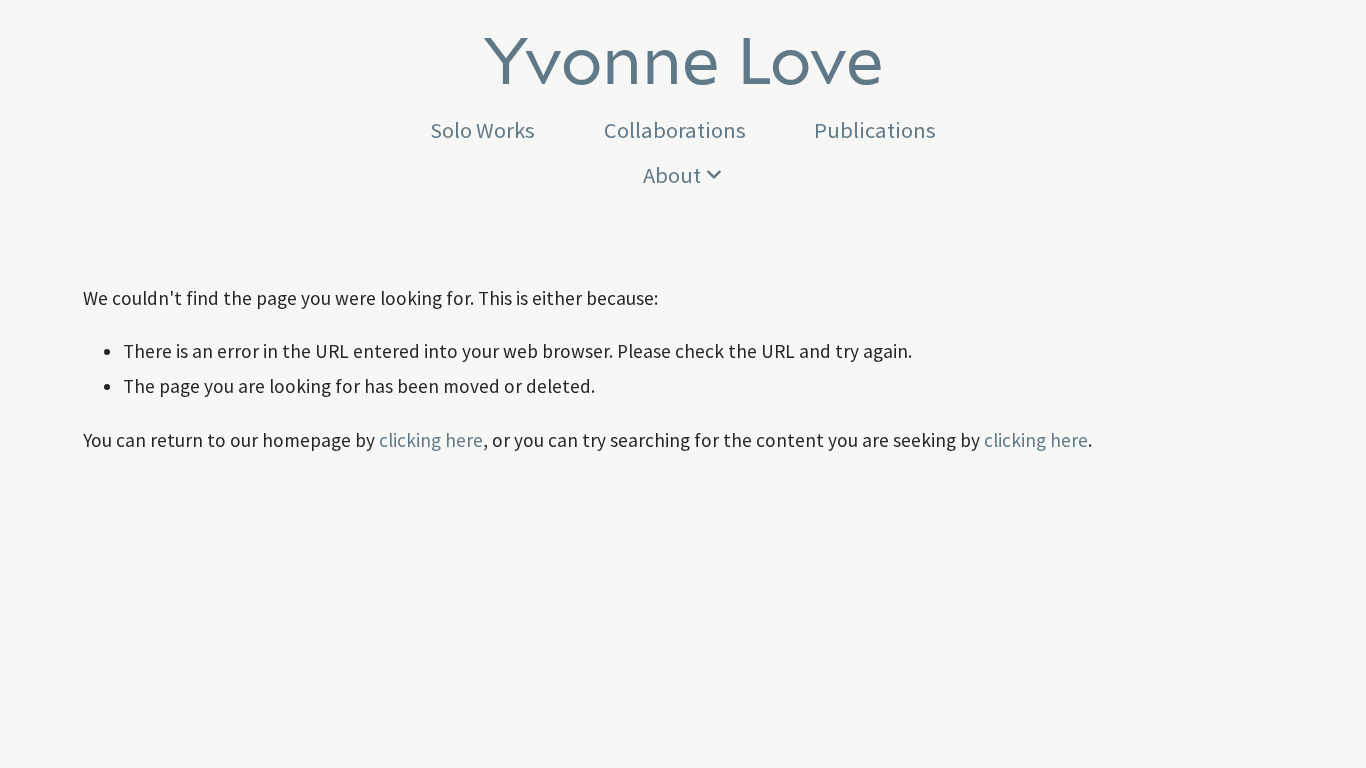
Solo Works (482, 130)
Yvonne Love (683, 57)
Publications (875, 130)
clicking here (431, 440)
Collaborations (675, 130)
